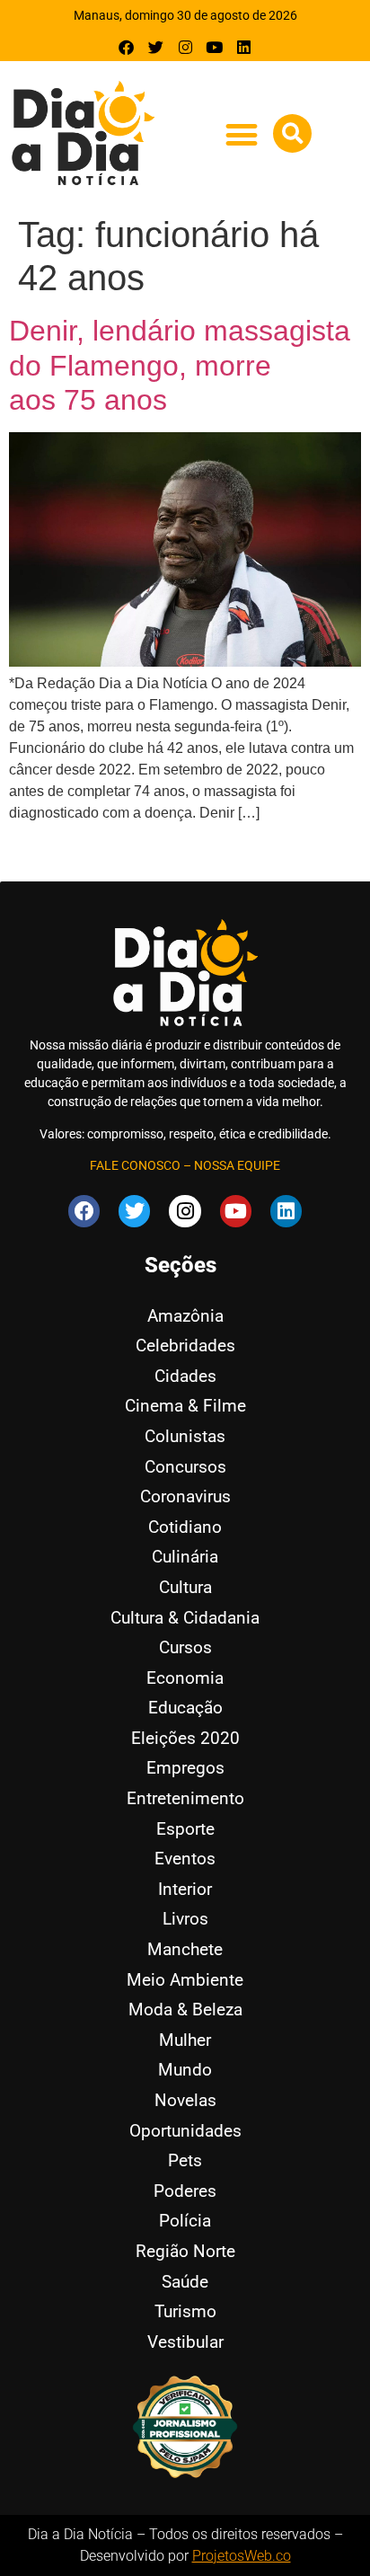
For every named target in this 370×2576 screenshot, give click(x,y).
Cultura (185, 1587)
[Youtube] (214, 47)
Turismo (185, 2311)
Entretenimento (185, 1798)
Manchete (185, 1949)
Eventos (185, 1859)
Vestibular (185, 2342)
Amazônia (185, 1316)
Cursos (185, 1647)
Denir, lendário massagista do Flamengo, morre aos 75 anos (180, 365)
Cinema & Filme (185, 1406)
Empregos (185, 1768)
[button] (241, 134)
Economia (185, 1678)
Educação (185, 1708)
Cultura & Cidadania (185, 1618)
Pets (185, 2160)
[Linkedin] (244, 47)
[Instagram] (185, 47)
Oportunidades (185, 2131)
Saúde (185, 2282)
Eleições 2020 (185, 1738)
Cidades (185, 1376)
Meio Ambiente (185, 1980)
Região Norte (185, 2251)
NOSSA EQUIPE (237, 1165)
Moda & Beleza (185, 2009)
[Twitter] (156, 47)
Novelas (185, 2100)
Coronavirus (185, 1496)
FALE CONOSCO (135, 1165)
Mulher (185, 2040)
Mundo (185, 2070)
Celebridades (185, 1346)
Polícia (185, 2221)
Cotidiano (185, 1527)
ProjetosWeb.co (242, 2556)
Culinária (185, 1557)
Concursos (185, 1467)
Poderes (185, 2191)
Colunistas (185, 1436)
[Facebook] (127, 47)
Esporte (185, 1829)
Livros (185, 1919)
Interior (185, 1889)
